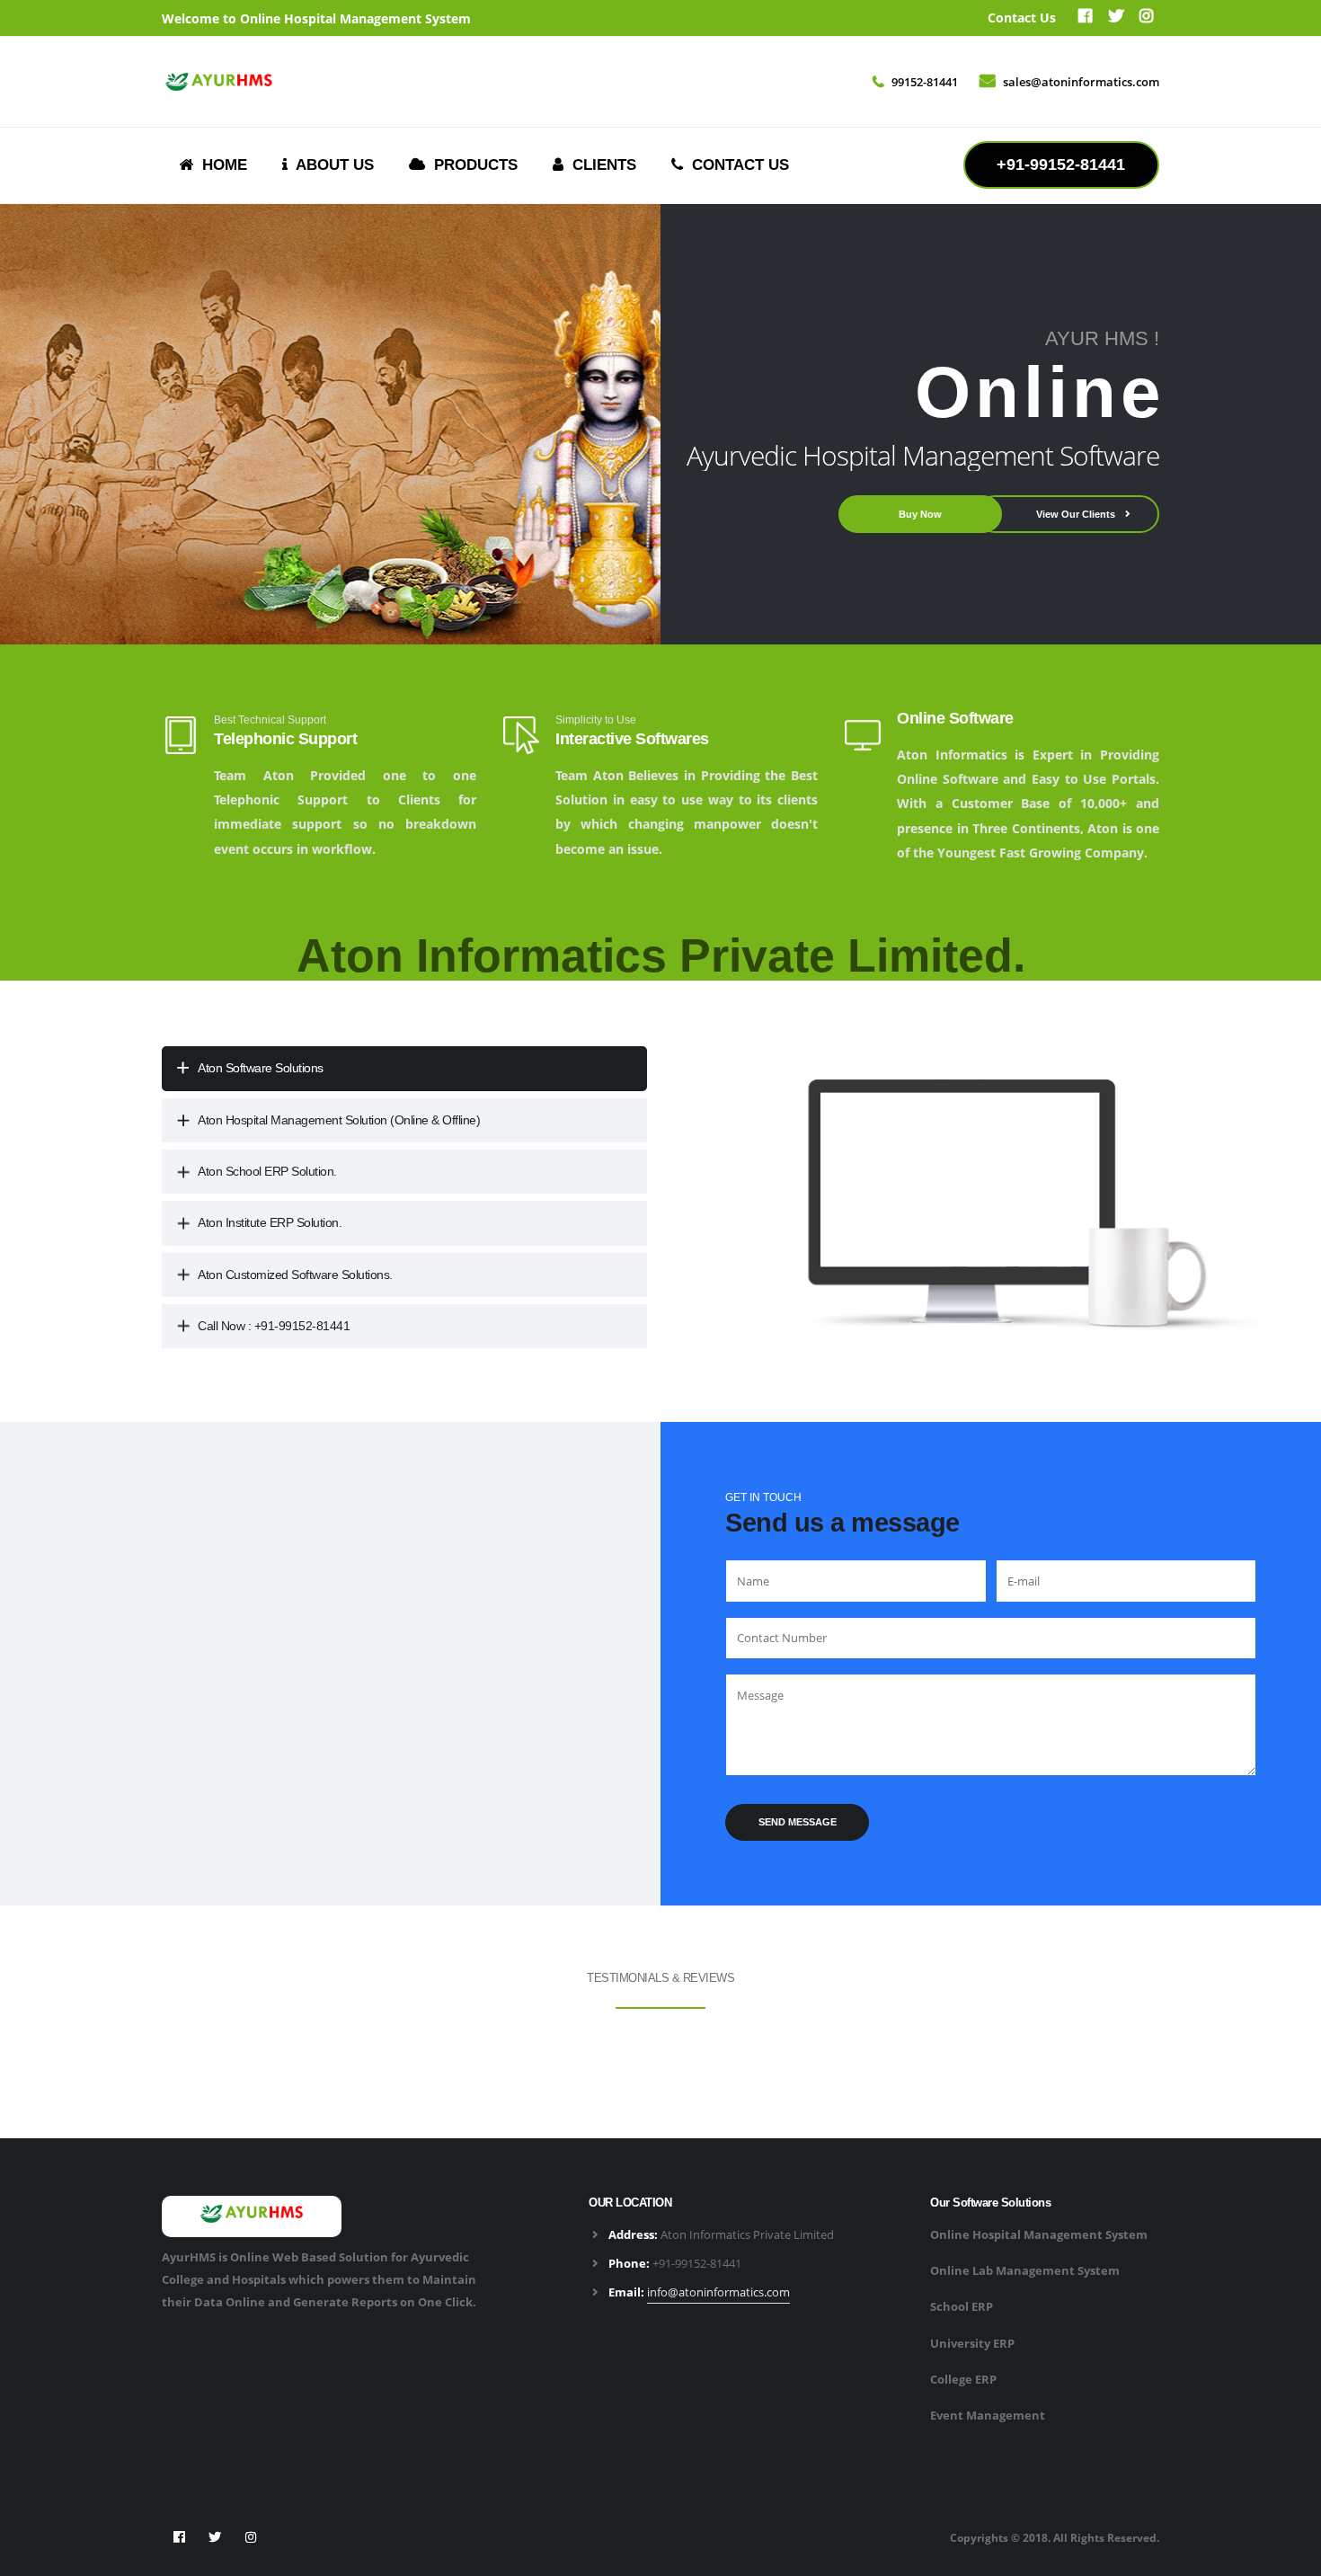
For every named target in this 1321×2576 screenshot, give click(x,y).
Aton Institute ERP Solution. (270, 1222)
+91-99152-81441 (697, 2263)
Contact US (736, 165)
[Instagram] (252, 2537)
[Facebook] (1085, 18)
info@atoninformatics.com (718, 2292)
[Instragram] (1146, 18)
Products (471, 165)
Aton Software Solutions (261, 1068)
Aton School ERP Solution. (267, 1171)
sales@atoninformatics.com (1081, 82)
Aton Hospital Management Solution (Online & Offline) (339, 1120)
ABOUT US (331, 165)
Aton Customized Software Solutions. (295, 1275)
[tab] (404, 1068)
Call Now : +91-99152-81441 (274, 1326)
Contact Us (1022, 18)
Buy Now (920, 514)
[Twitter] (1115, 18)
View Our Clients (1077, 514)
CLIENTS (600, 165)
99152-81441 (925, 82)
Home (220, 165)
